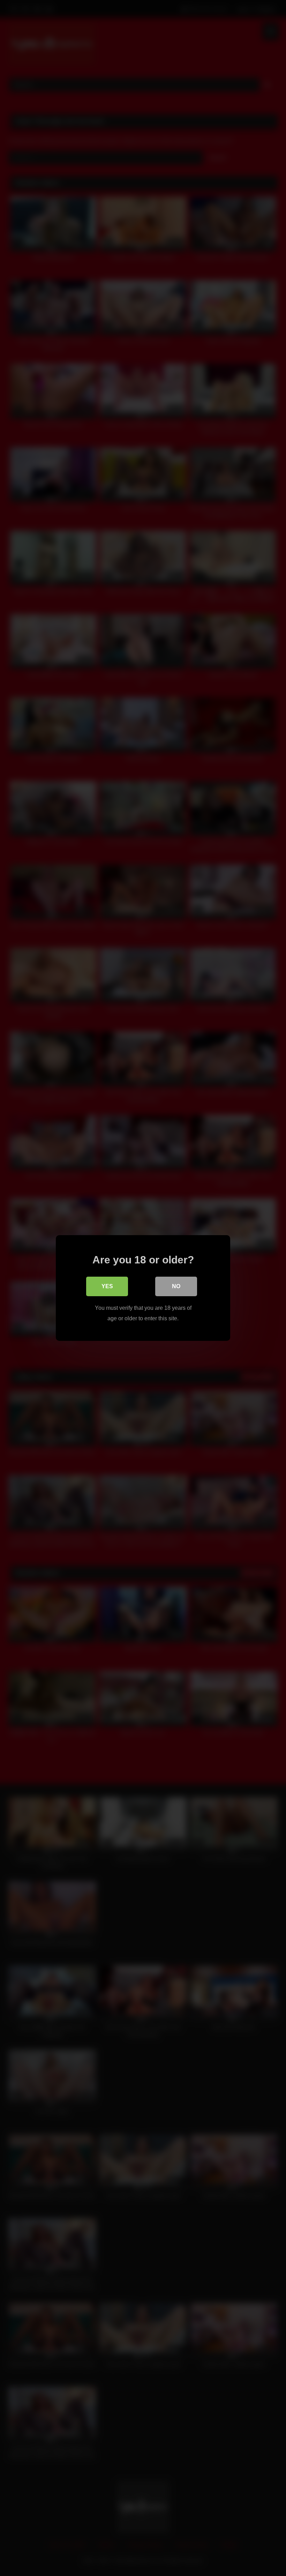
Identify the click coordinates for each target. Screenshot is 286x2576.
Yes (107, 1286)
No (176, 1286)
